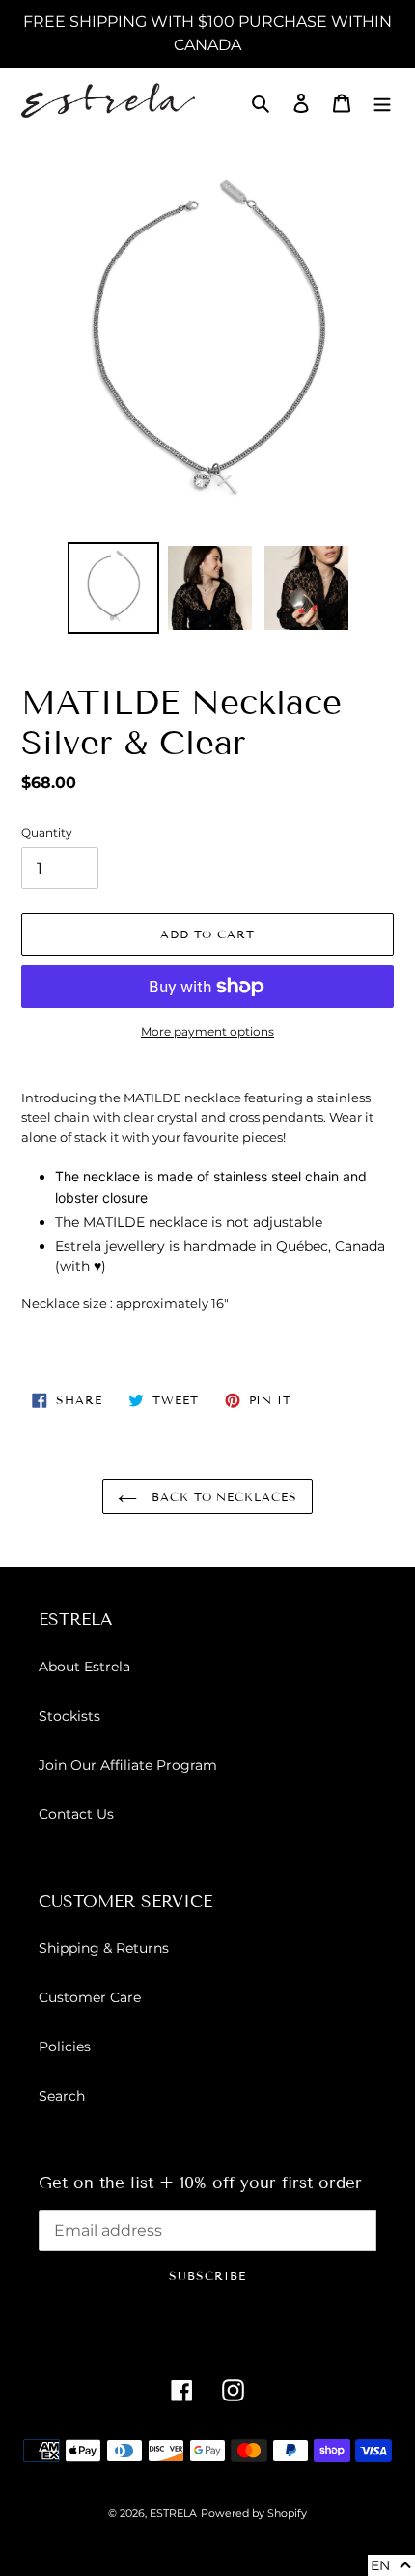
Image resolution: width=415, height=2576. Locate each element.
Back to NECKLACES (222, 1496)
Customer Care (90, 1997)
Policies (65, 2047)
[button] (391, 2565)
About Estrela (84, 1667)
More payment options (207, 1031)
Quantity (47, 833)
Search (62, 2096)
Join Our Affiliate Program (128, 1765)
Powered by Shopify (254, 2513)
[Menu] (382, 103)
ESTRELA (173, 2513)
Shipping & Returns (104, 1948)
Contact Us (76, 1814)
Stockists (69, 1716)
